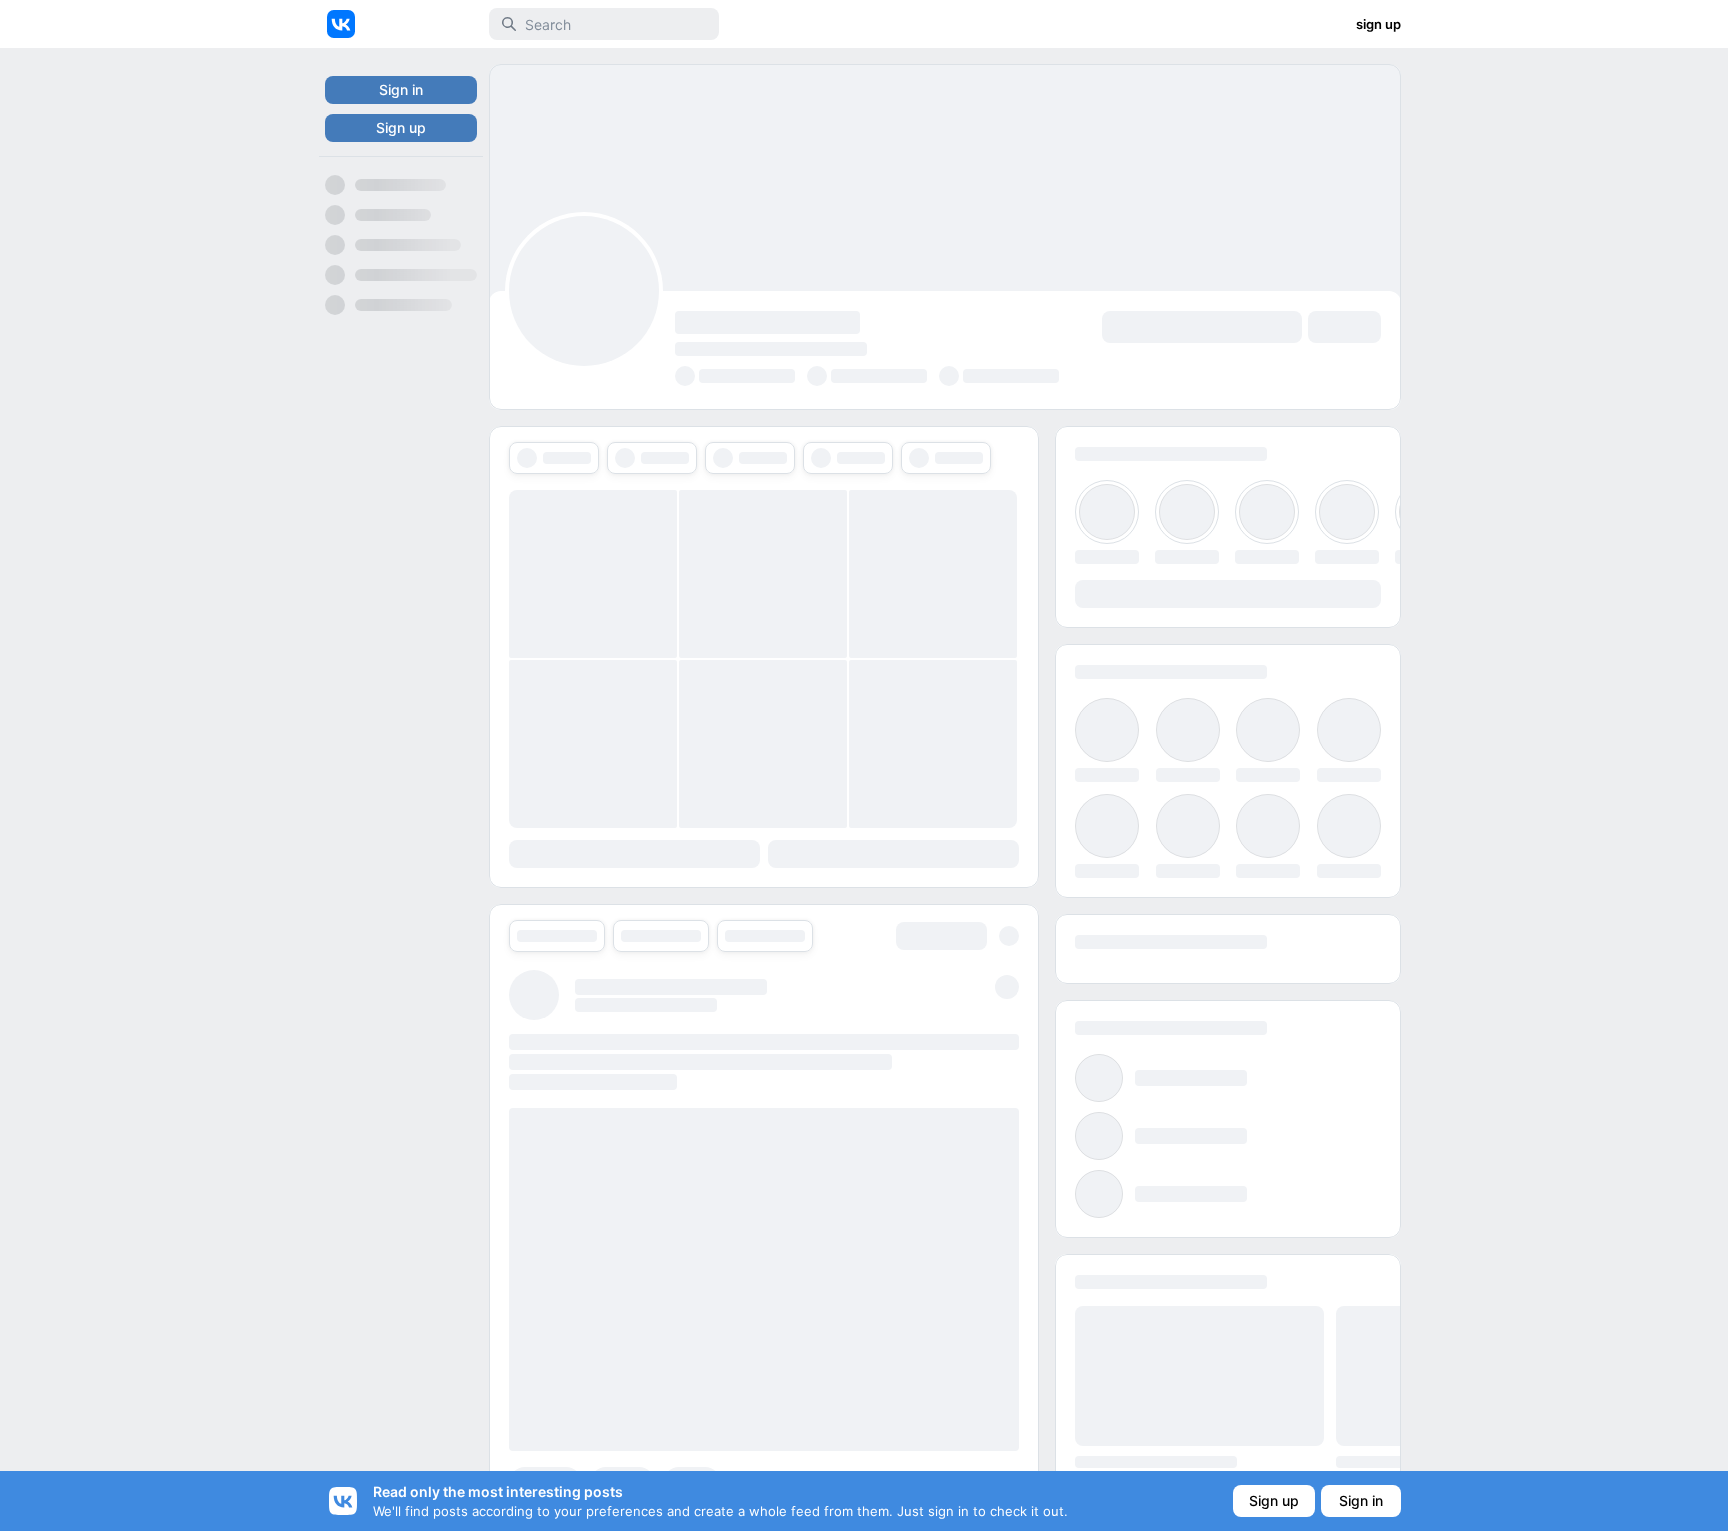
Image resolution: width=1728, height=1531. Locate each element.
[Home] (341, 24)
